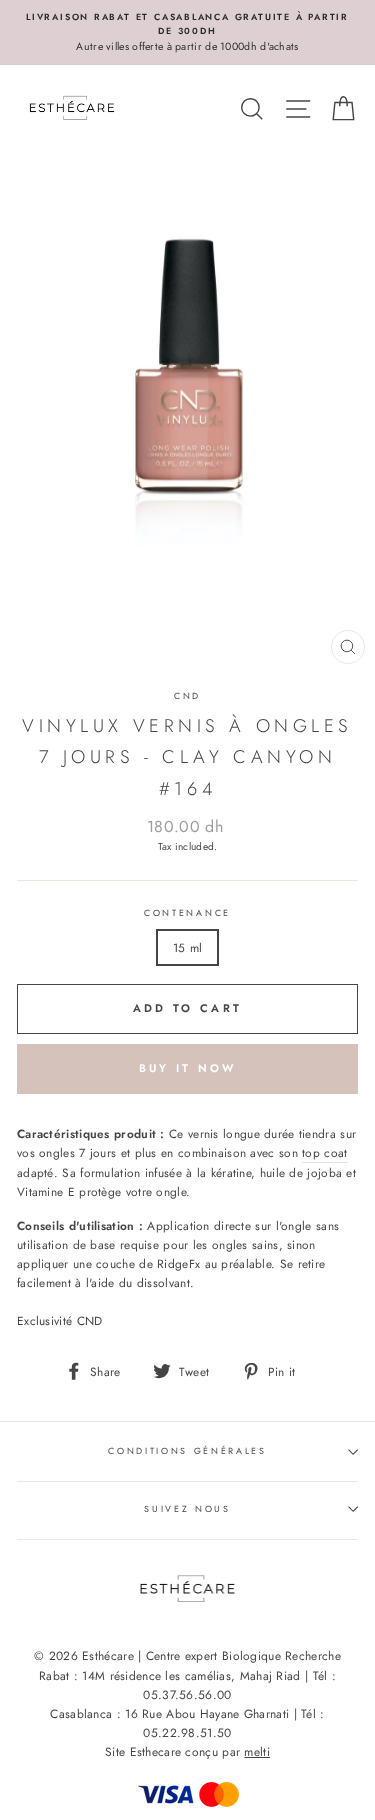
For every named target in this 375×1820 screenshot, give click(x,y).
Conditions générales (187, 1450)
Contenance (187, 912)
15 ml (188, 947)
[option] (187, 32)
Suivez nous (187, 1508)
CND (187, 695)
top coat (324, 1152)
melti (257, 1752)
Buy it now (188, 1068)
